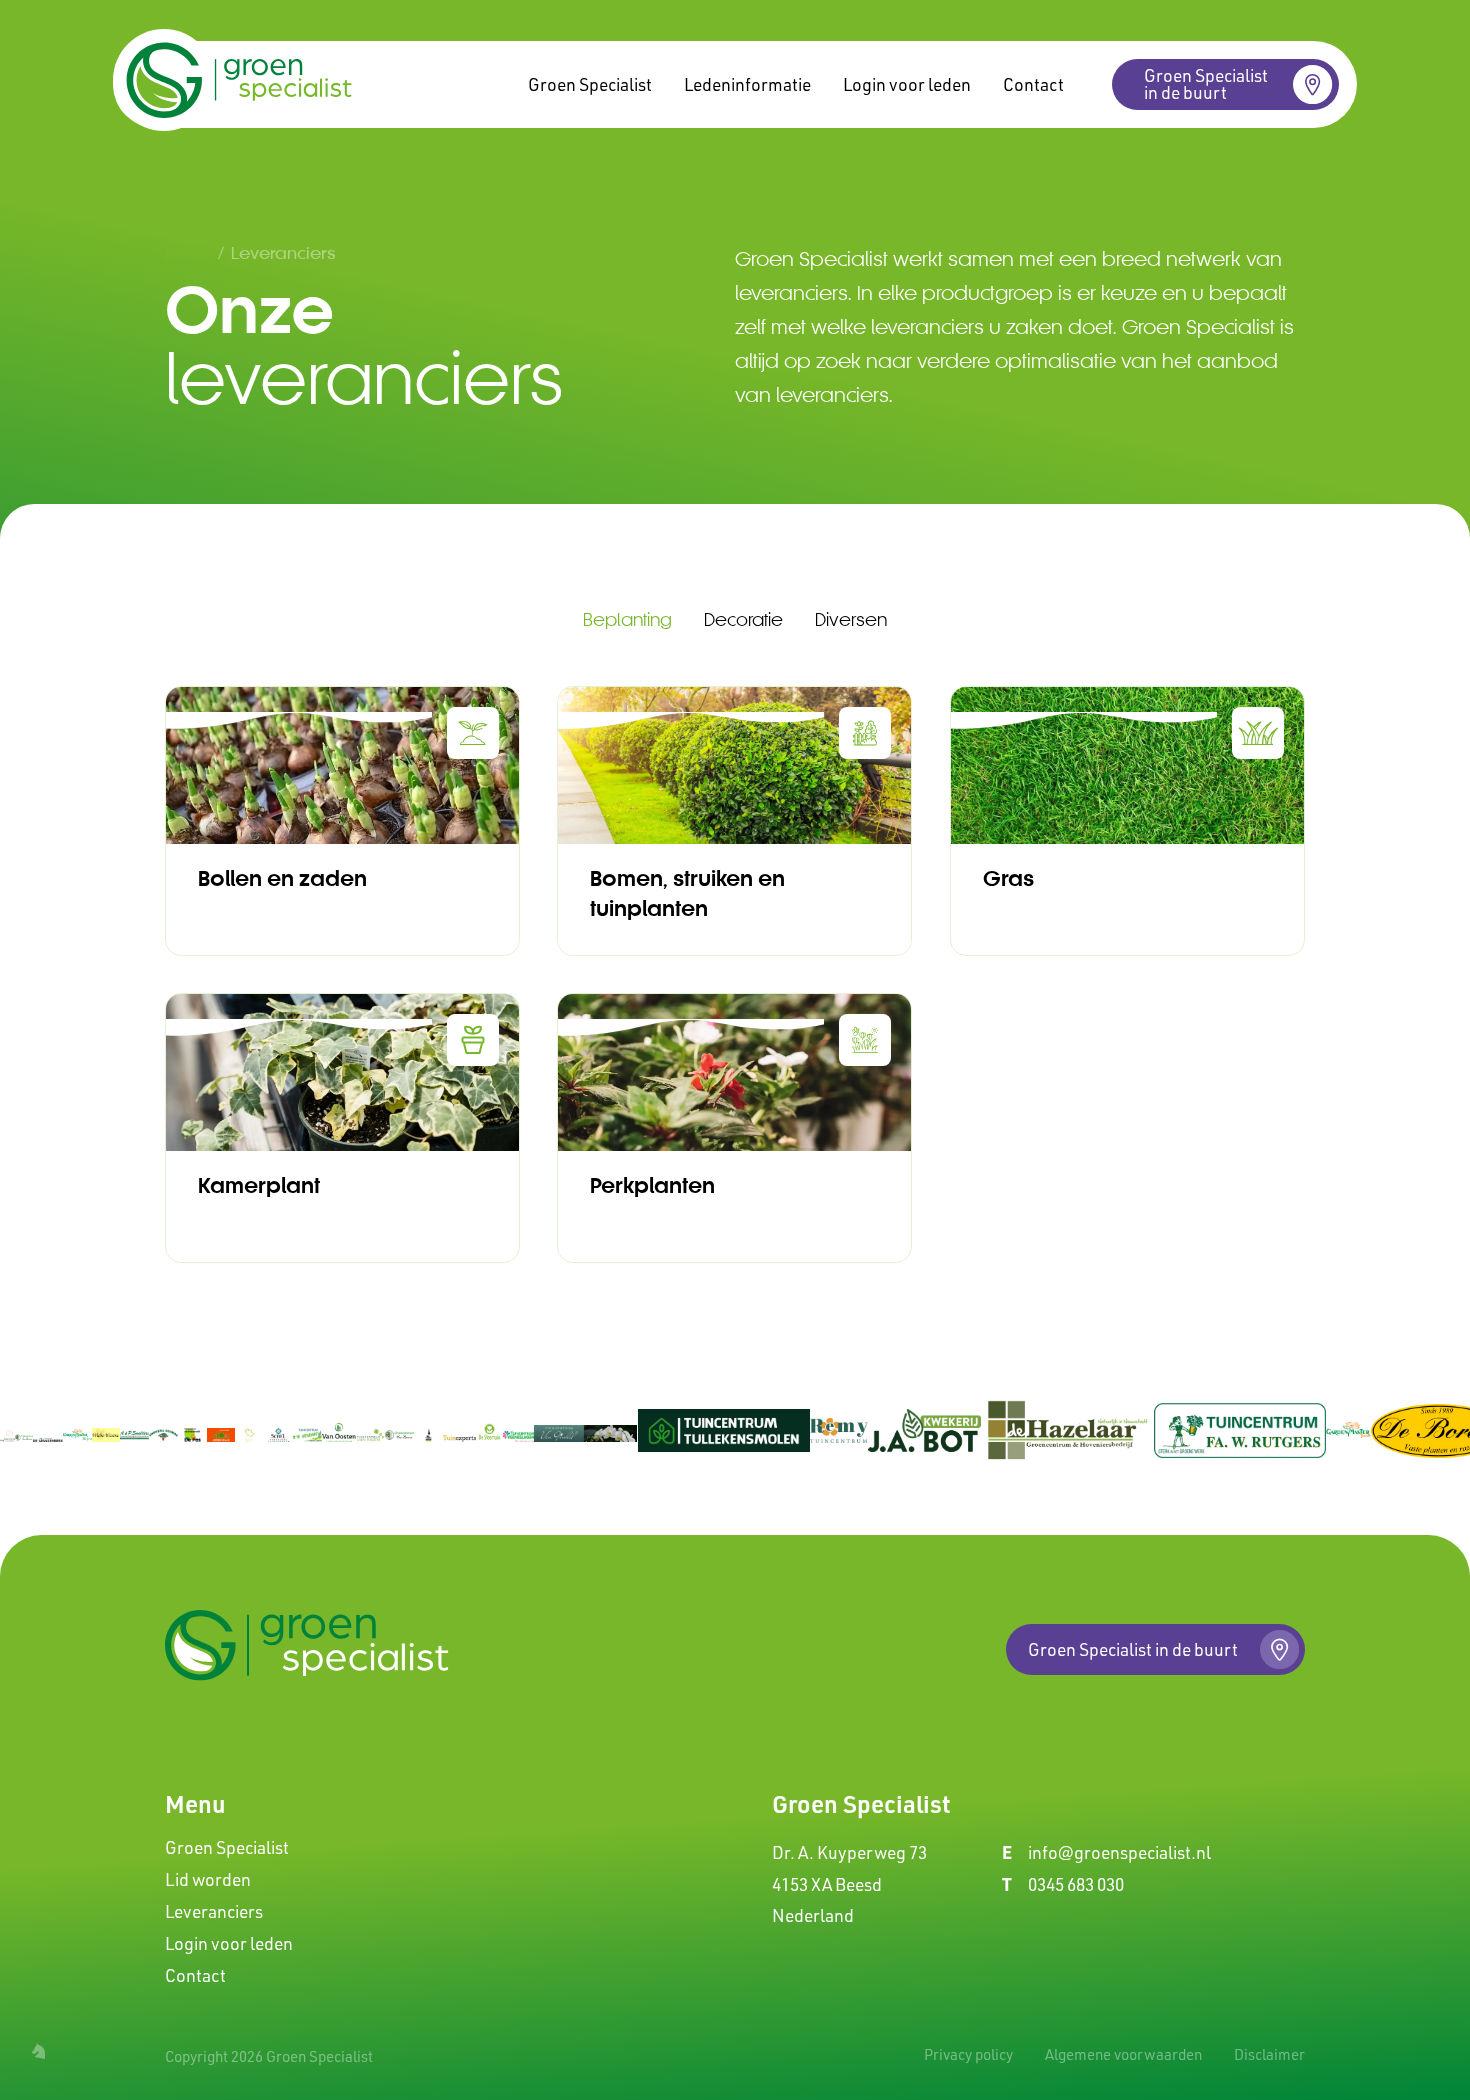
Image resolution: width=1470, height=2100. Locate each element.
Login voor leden (907, 84)
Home (188, 252)
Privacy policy (968, 2054)
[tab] (627, 620)
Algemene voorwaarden (1123, 2054)
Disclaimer (1269, 2054)
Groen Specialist (590, 84)
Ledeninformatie (747, 84)
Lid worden (208, 1879)
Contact (1033, 84)
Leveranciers (214, 1911)
